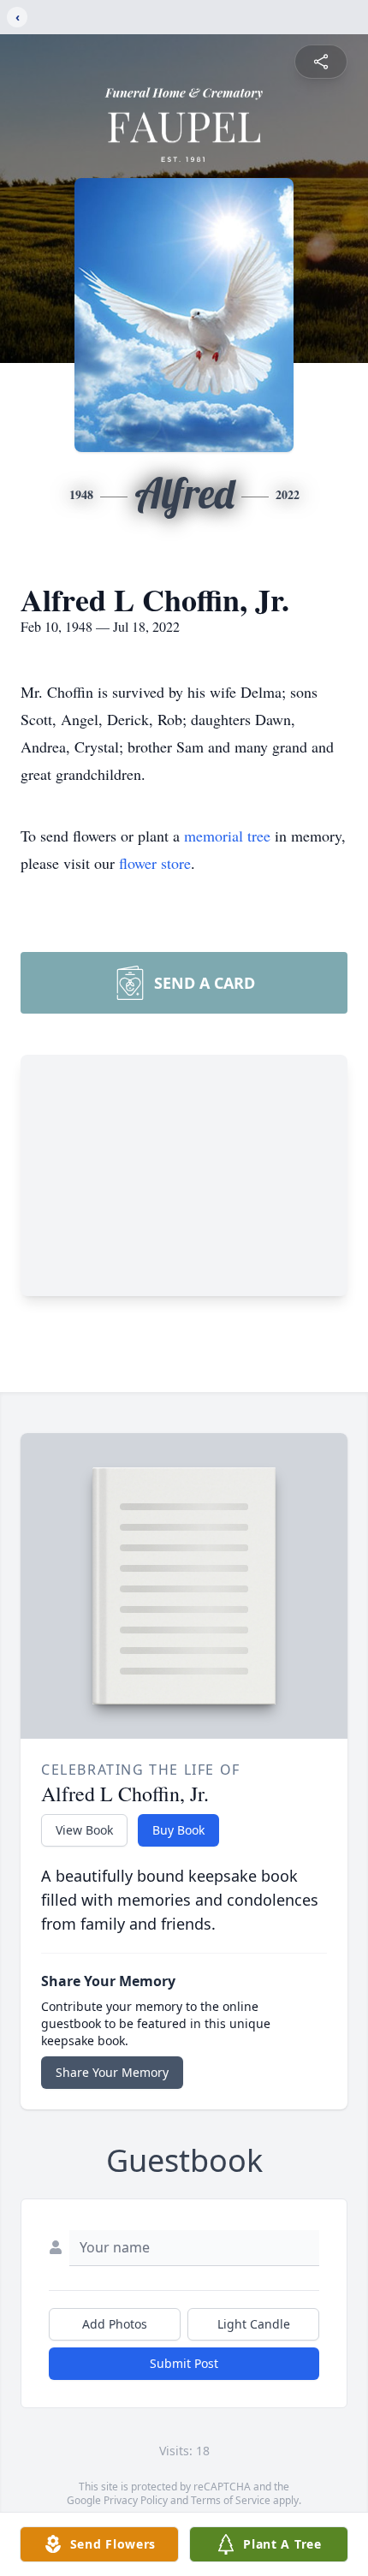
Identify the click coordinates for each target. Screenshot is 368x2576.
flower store (155, 863)
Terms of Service (231, 2500)
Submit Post (184, 2363)
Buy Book (178, 1830)
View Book (84, 1830)
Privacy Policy (136, 2500)
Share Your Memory (112, 2072)
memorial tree (227, 836)
